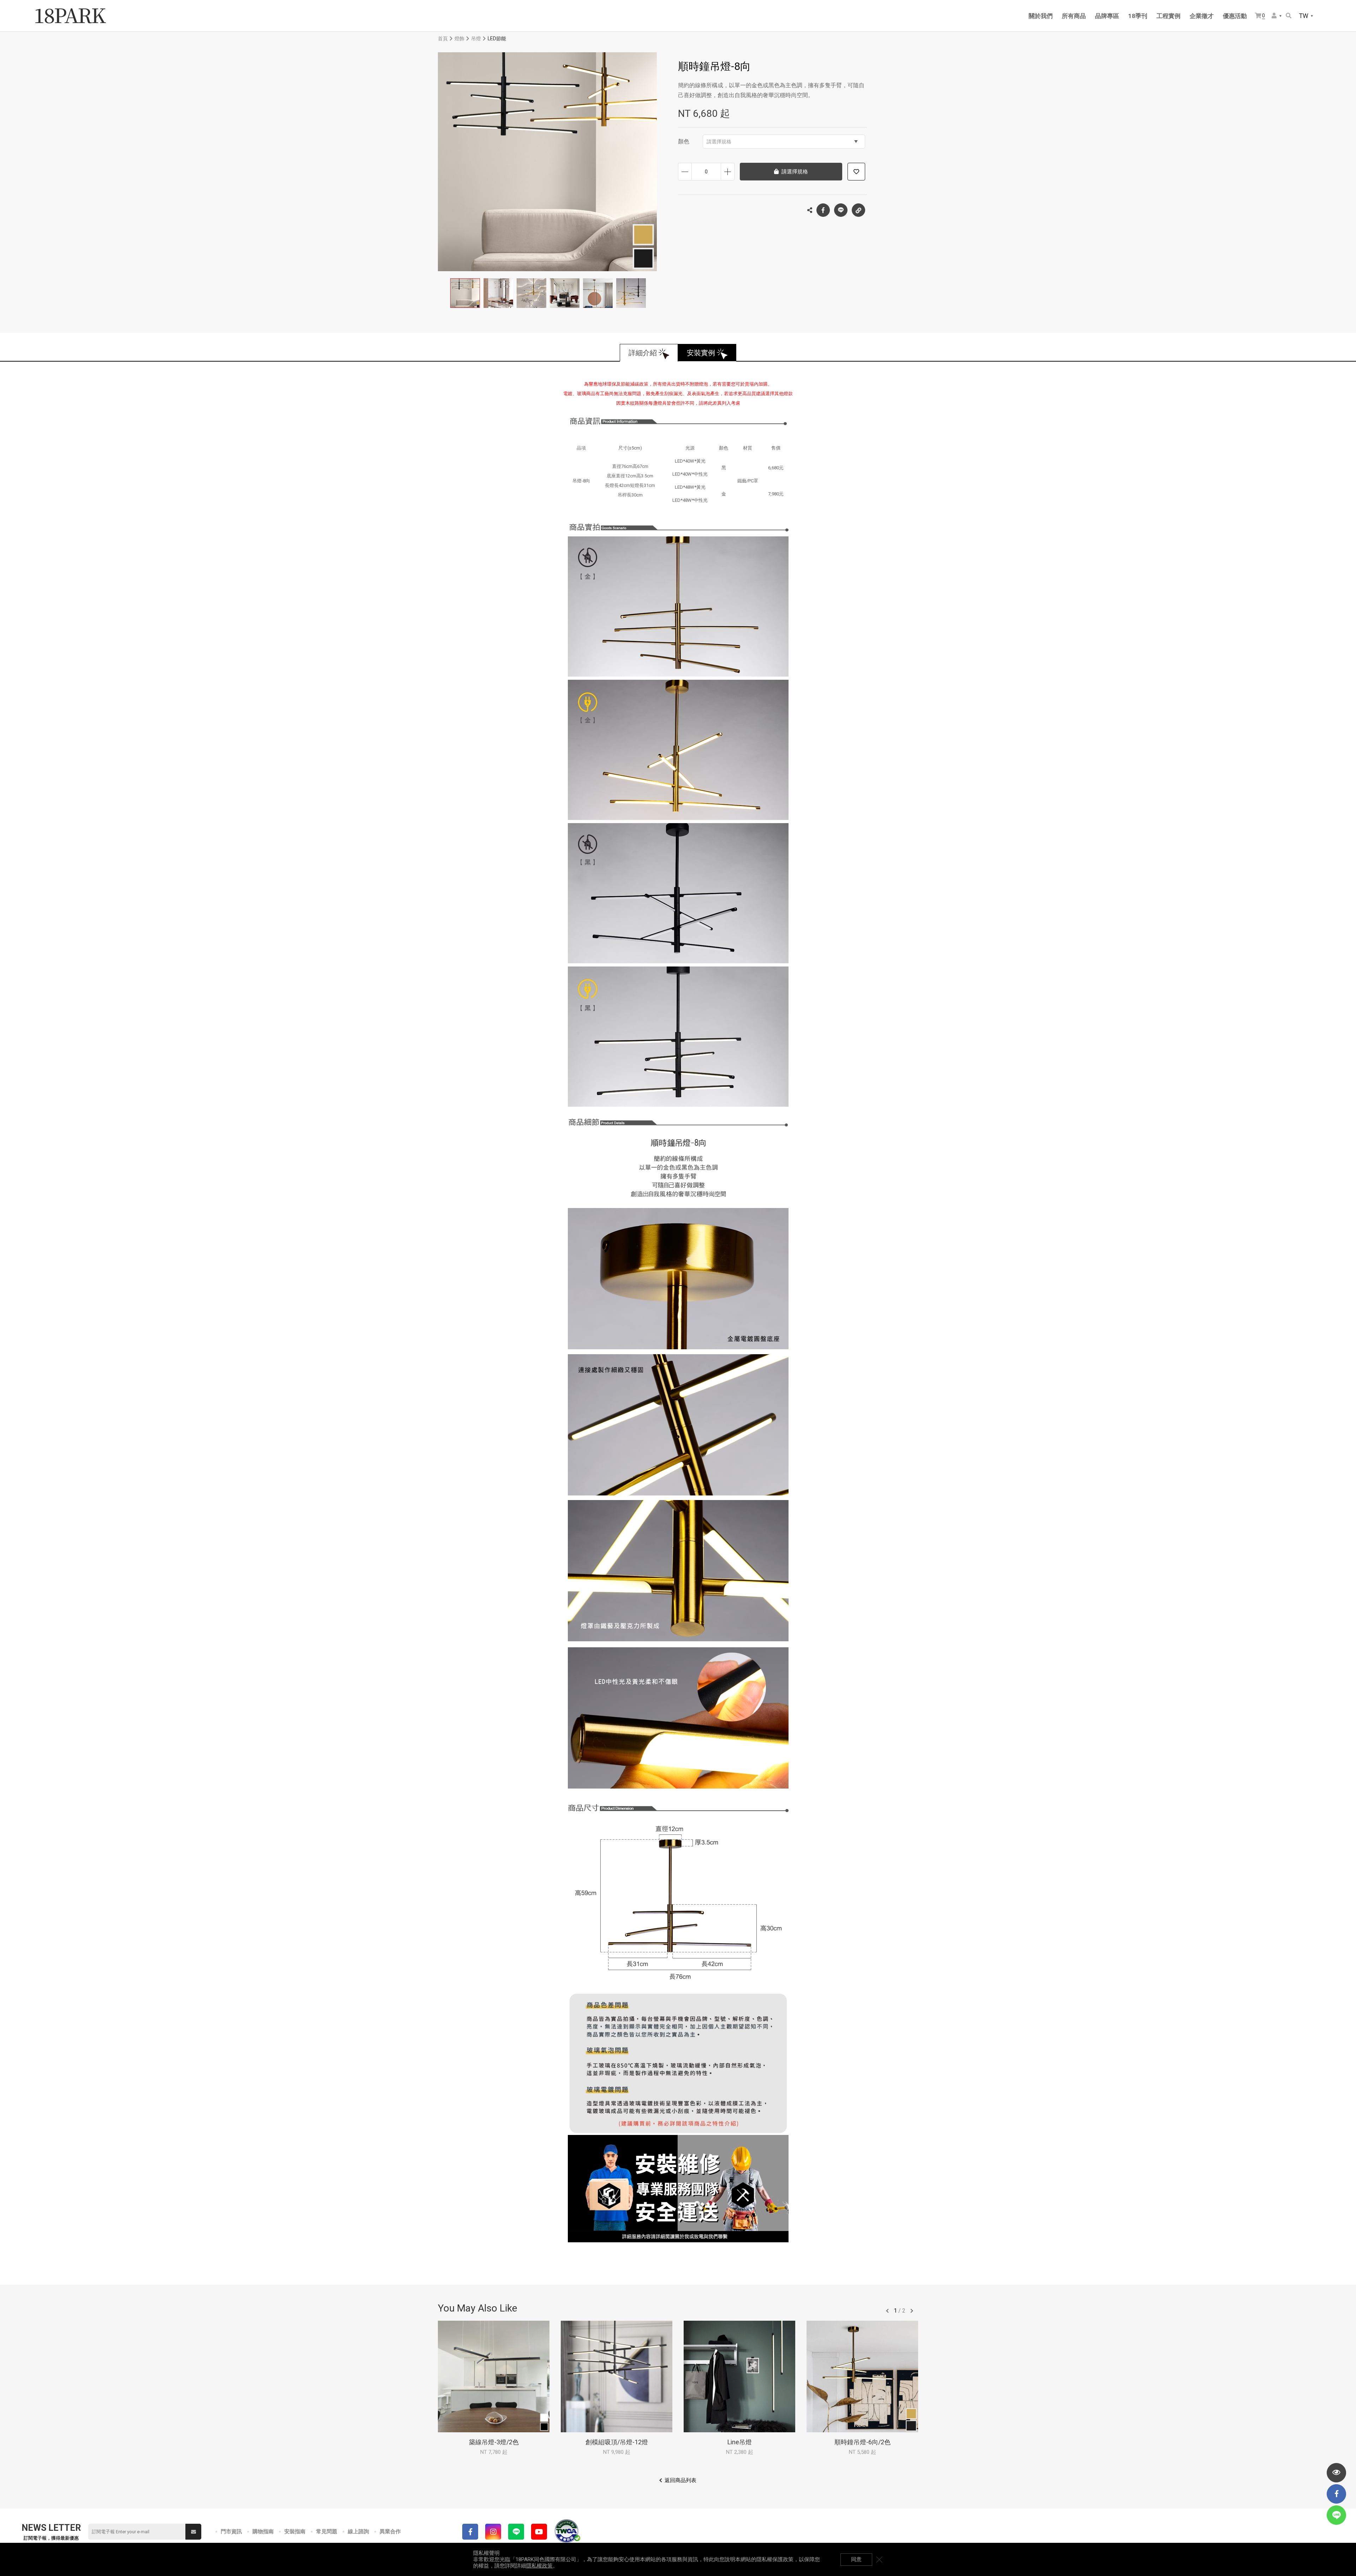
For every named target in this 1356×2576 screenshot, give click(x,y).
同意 (856, 2559)
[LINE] (516, 2532)
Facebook (823, 210)
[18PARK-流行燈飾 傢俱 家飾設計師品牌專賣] (71, 16)
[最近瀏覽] (1336, 2473)
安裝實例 (701, 353)
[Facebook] (470, 2532)
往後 (912, 2311)
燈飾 (459, 38)
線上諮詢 (358, 2532)
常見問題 (327, 2532)
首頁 (443, 38)
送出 (193, 2532)
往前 (887, 2311)
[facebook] (1336, 2494)
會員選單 (1277, 16)
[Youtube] (539, 2532)
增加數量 (728, 172)
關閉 (879, 2559)
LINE (841, 210)
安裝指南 (295, 2532)
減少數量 (685, 172)
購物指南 (263, 2532)
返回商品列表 (680, 2480)
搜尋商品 (1289, 16)
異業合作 (390, 2532)
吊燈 (476, 38)
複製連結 (858, 210)
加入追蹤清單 (856, 172)
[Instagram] (493, 2532)
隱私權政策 (539, 2566)
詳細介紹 (643, 353)
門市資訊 (231, 2532)
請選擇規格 (719, 142)
